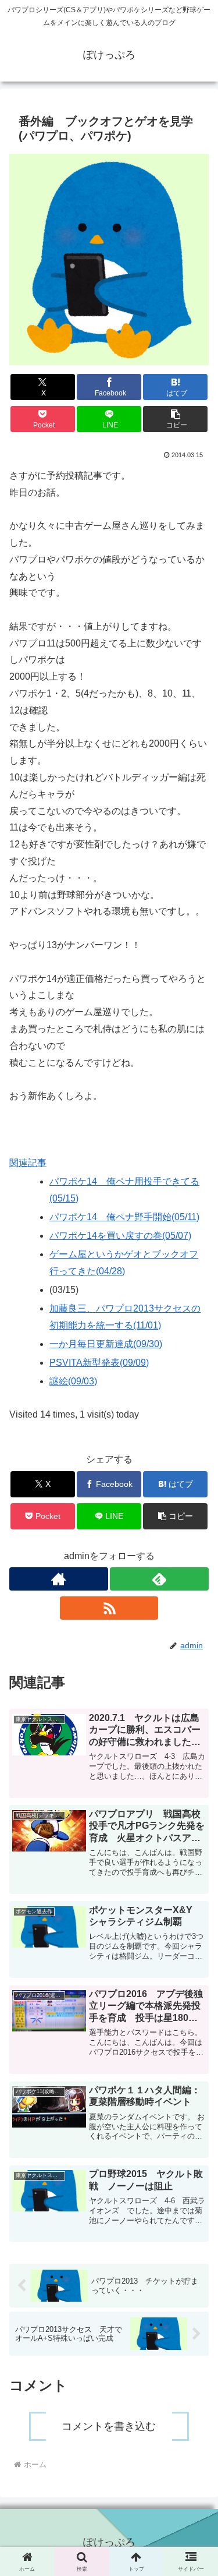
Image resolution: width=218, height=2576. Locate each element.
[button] (175, 419)
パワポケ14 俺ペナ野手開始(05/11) (124, 1217)
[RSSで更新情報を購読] (109, 1608)
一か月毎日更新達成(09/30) (106, 1344)
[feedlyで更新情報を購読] (159, 1579)
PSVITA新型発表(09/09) (99, 1363)
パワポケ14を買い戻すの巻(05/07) (120, 1236)
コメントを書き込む (109, 2426)
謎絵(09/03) (73, 1381)
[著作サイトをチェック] (59, 1579)
